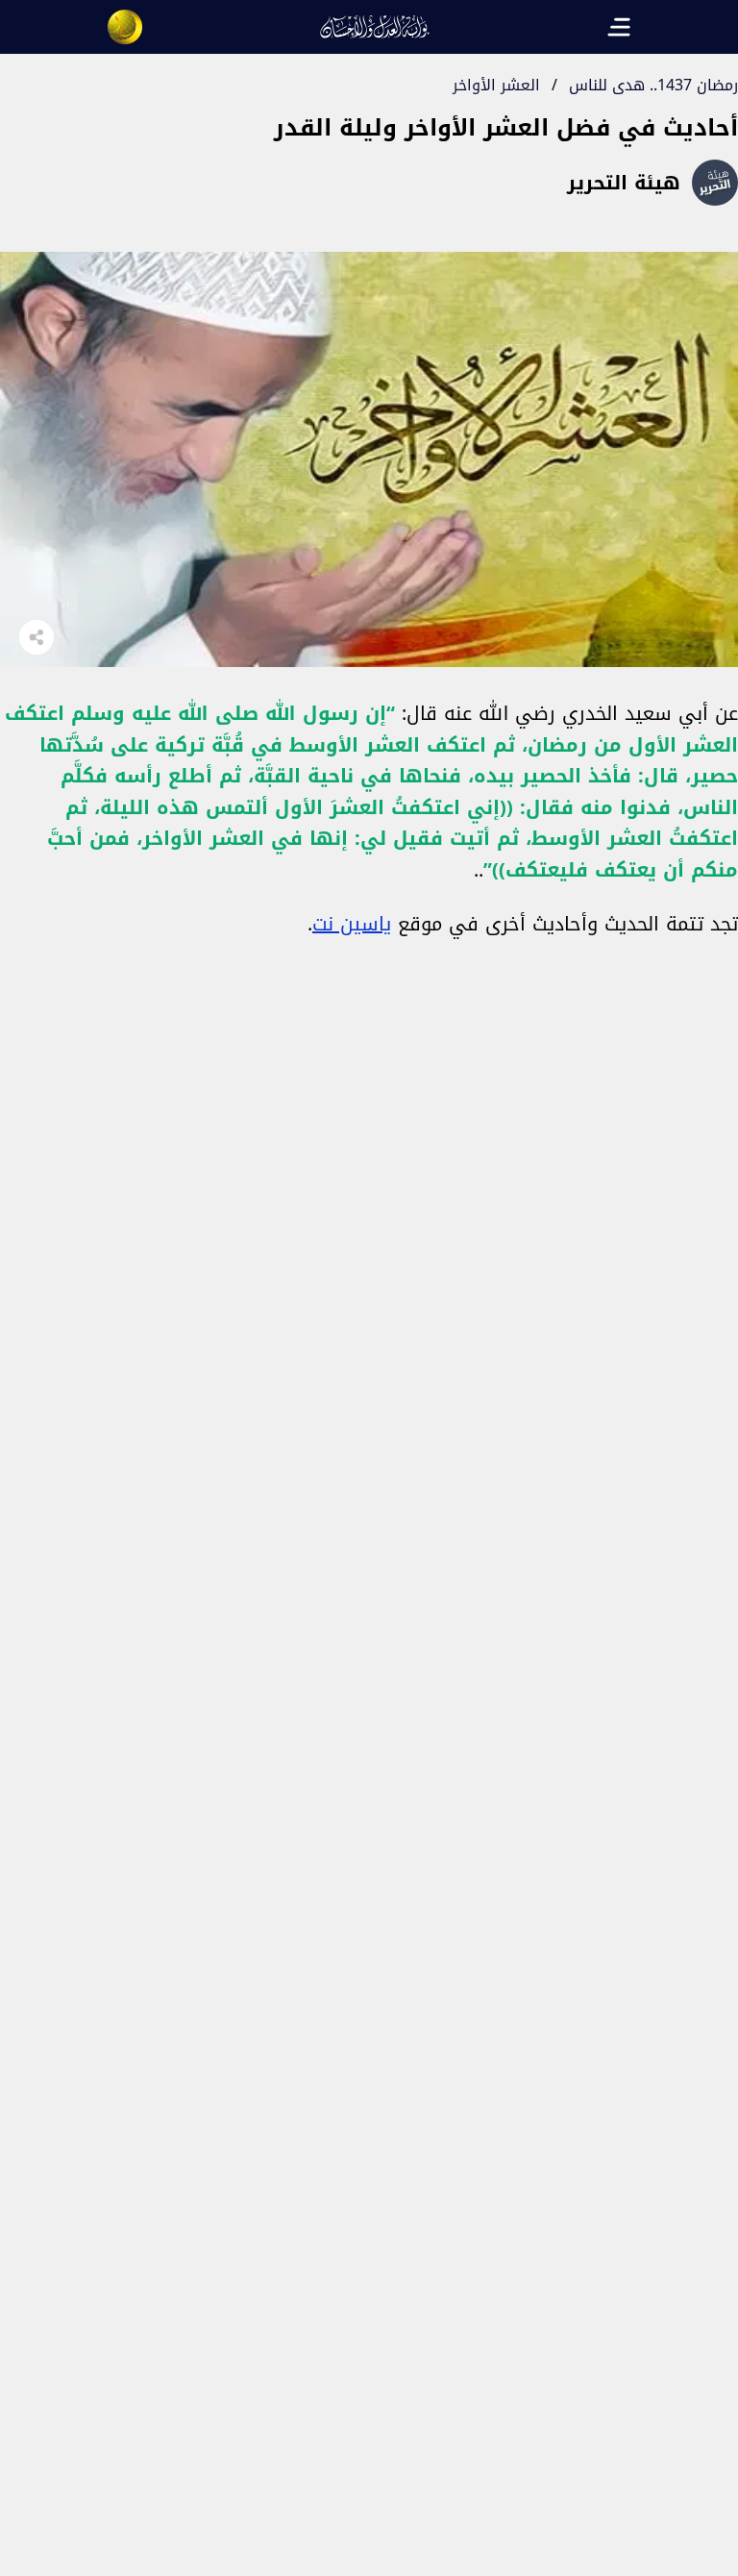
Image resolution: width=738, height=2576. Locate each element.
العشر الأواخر (496, 85)
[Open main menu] (619, 27)
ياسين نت (352, 924)
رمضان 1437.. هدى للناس (653, 85)
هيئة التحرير (624, 183)
